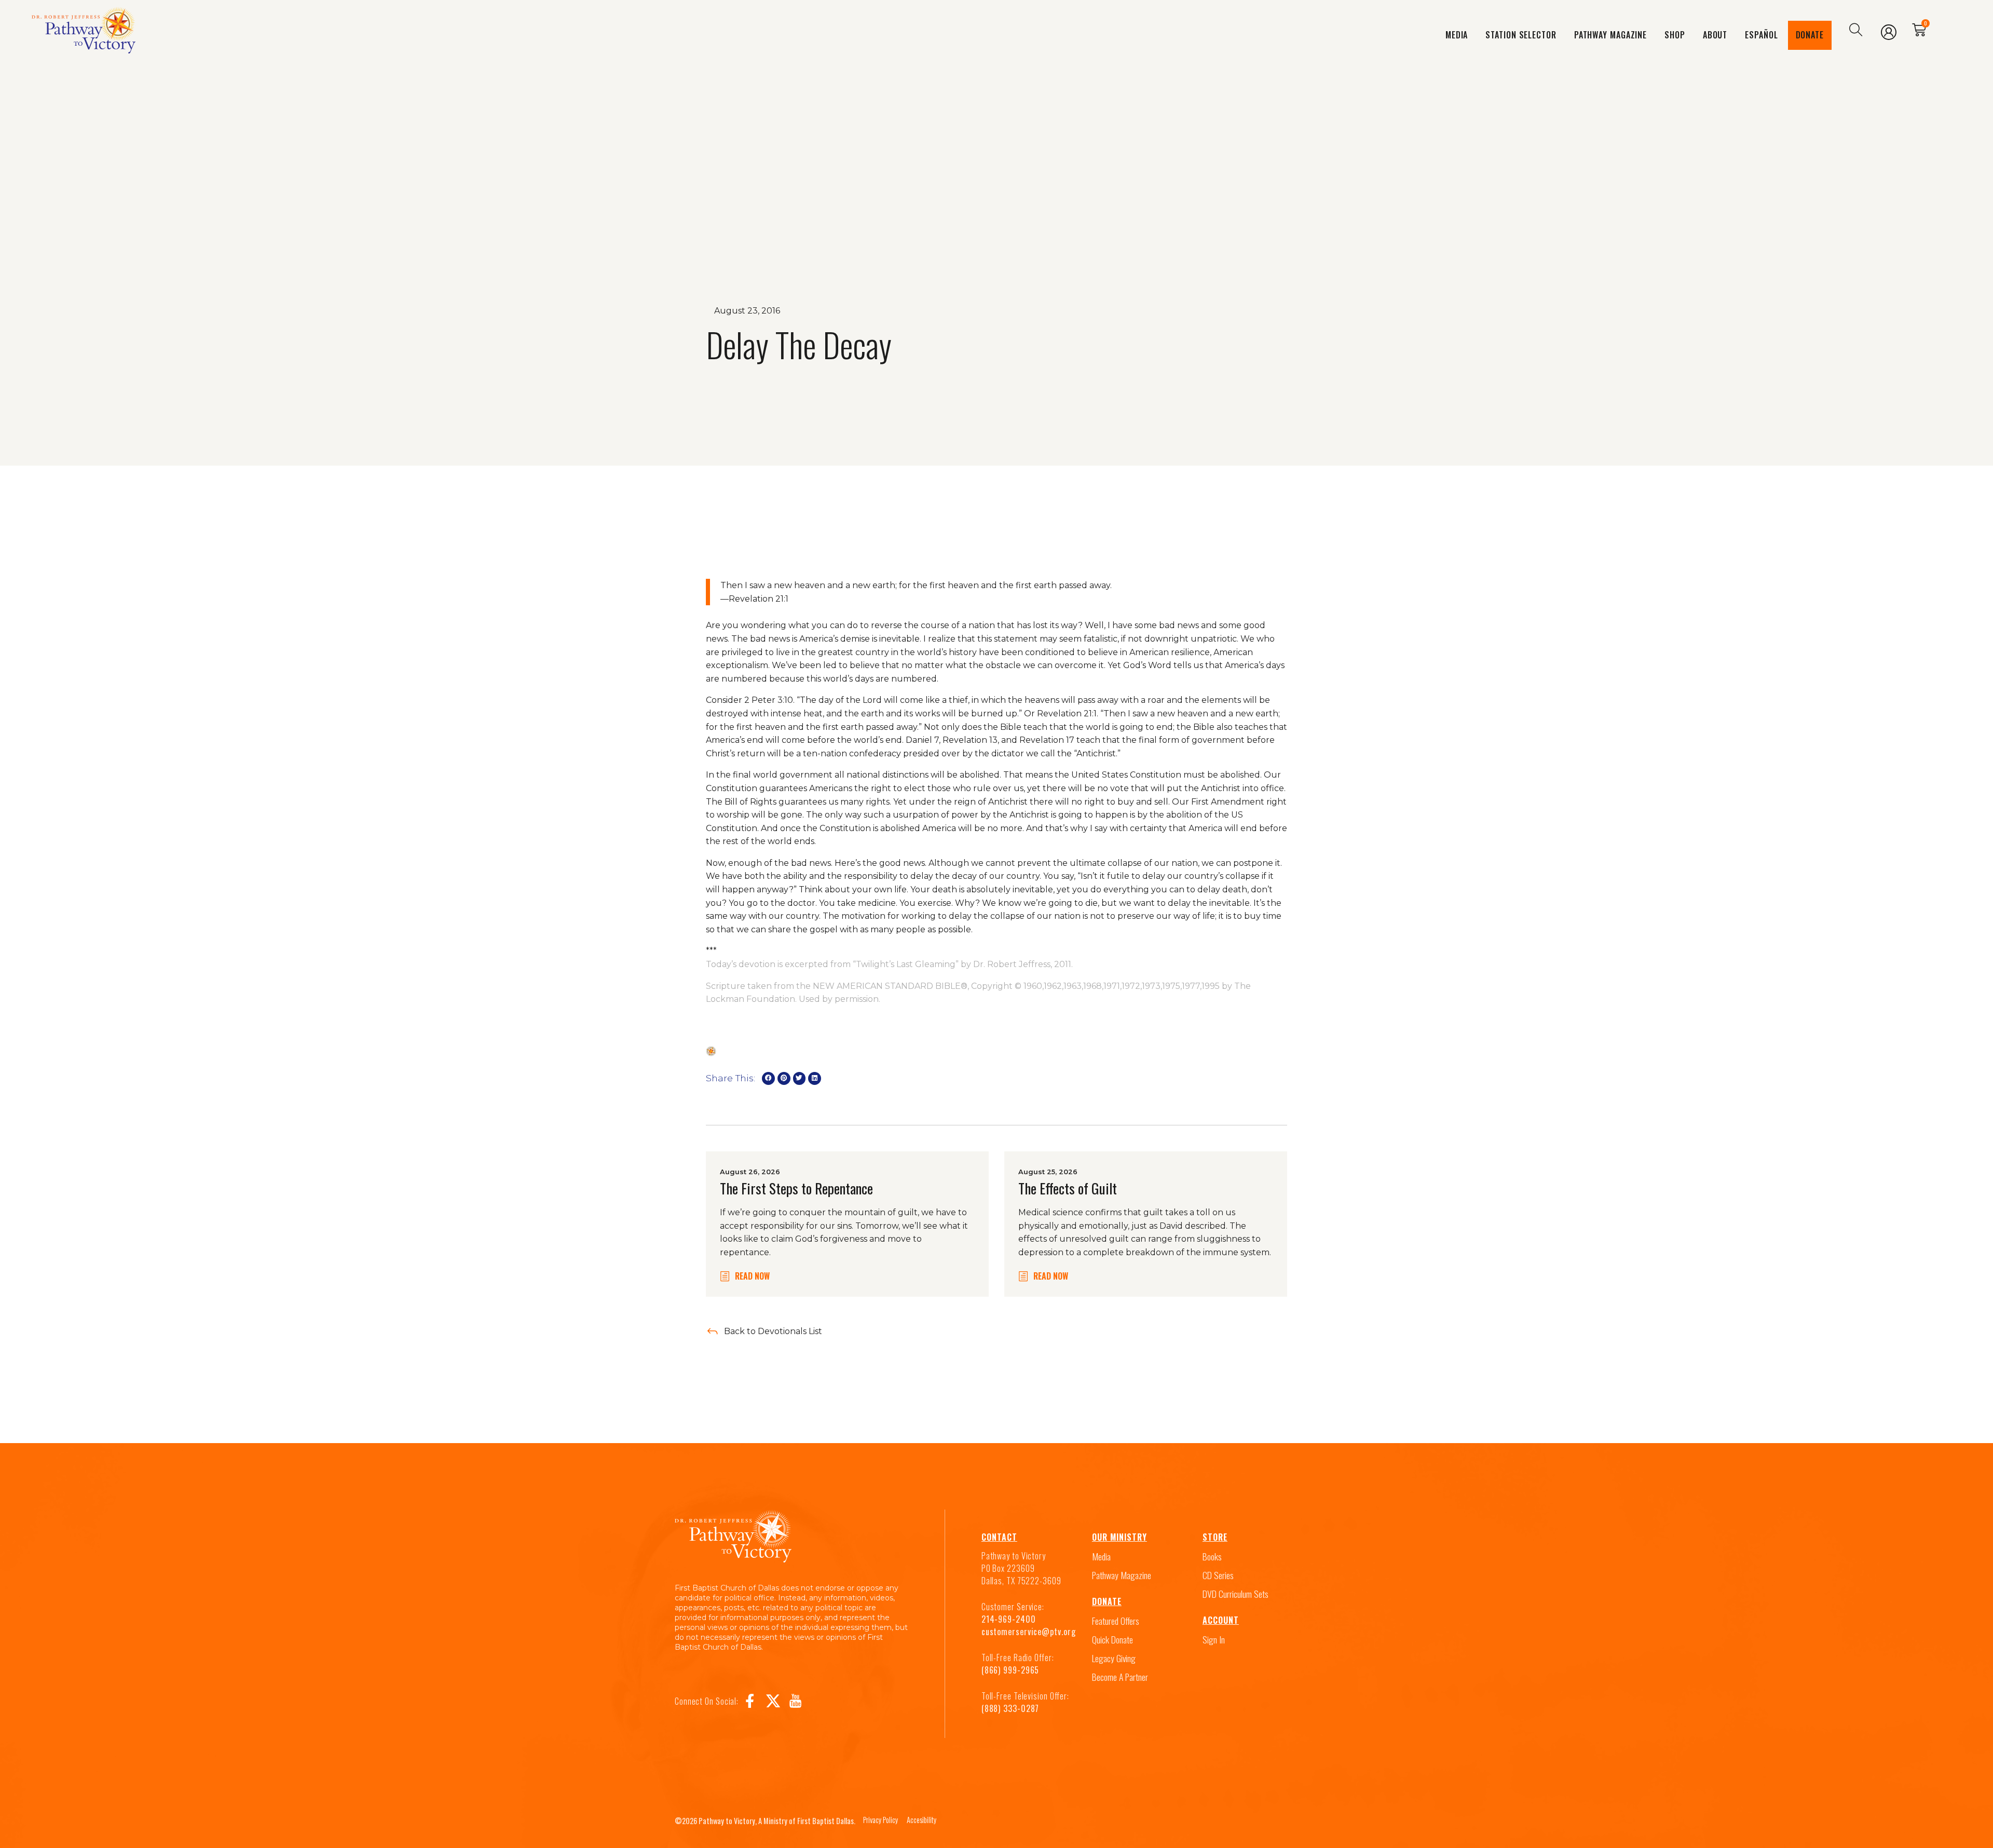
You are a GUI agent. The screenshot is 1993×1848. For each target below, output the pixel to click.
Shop (1675, 35)
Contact (999, 1537)
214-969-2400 (1009, 1619)
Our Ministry (1120, 1537)
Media (1457, 35)
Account (1221, 1620)
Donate (1810, 35)
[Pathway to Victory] (84, 30)
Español (1761, 35)
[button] (768, 1078)
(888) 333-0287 (1011, 1708)
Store (1215, 1537)
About (1715, 35)
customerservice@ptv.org (1029, 1632)
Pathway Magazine (1610, 35)
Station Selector (1521, 35)
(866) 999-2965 (1011, 1670)
